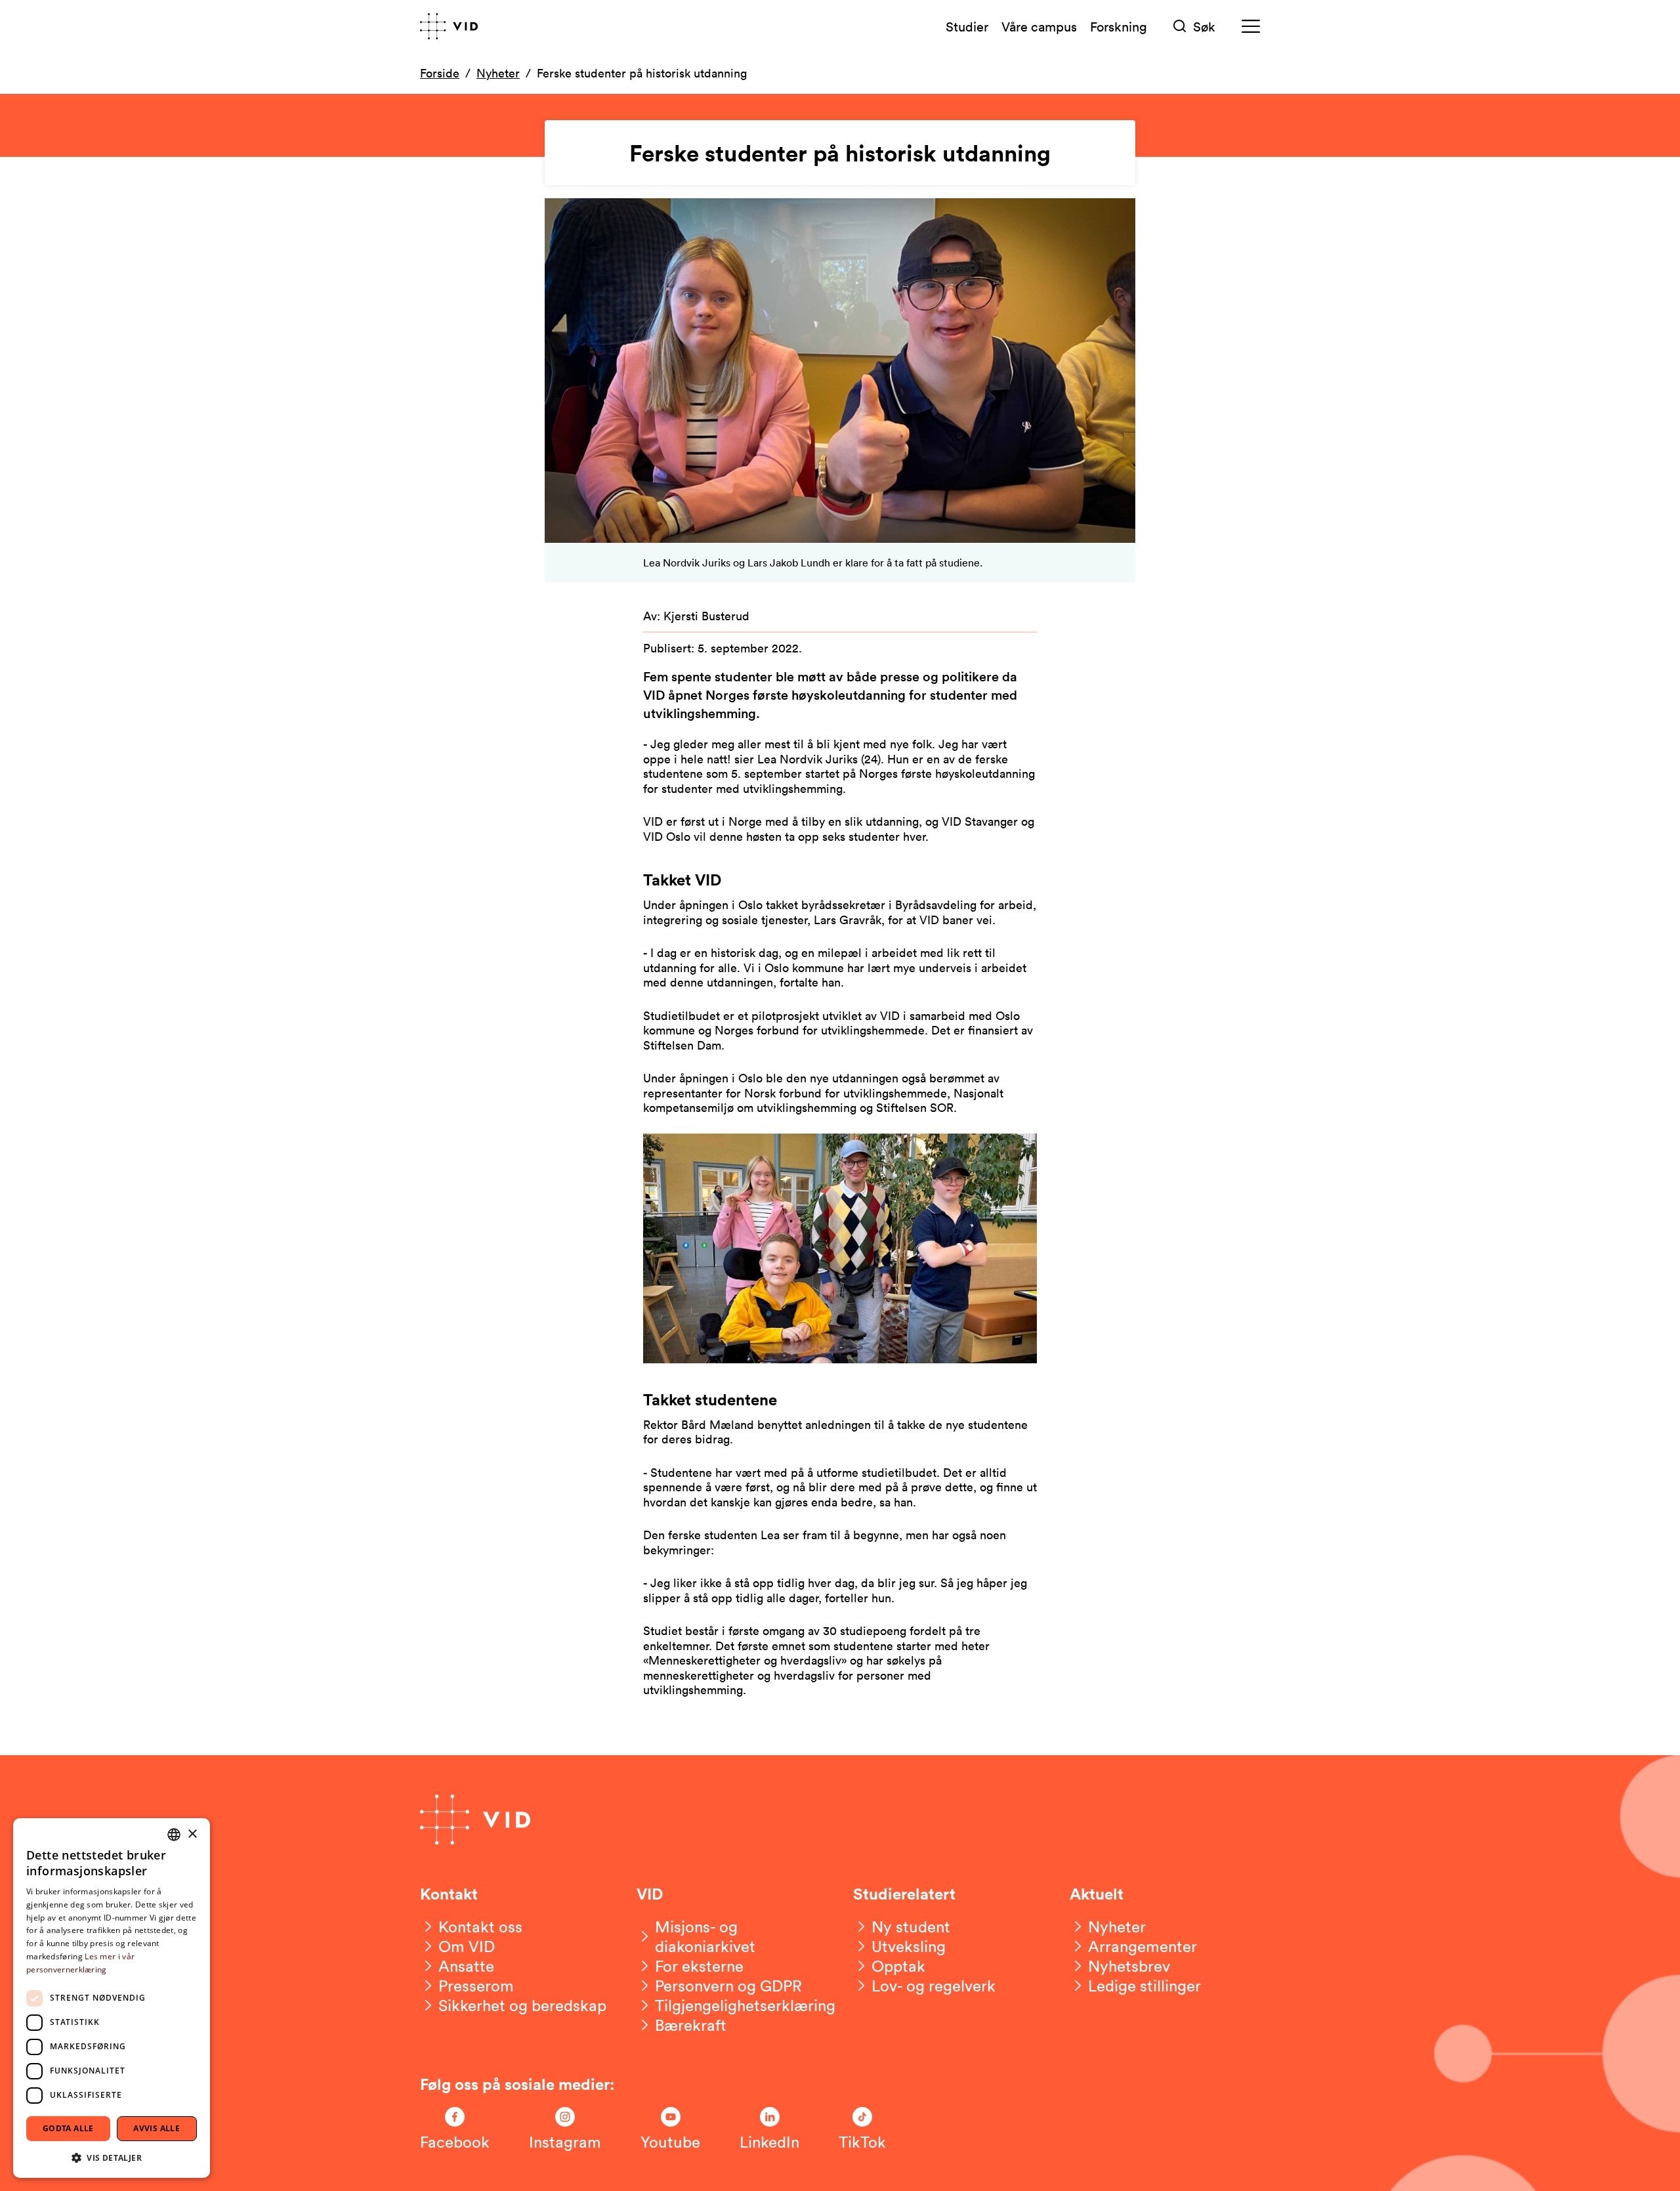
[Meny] (1251, 27)
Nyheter (498, 73)
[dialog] (112, 1998)
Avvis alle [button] (157, 2128)
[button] (112, 2157)
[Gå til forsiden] (449, 26)
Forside (440, 73)
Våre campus (1039, 26)
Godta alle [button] (68, 2128)
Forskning (1119, 26)
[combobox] (174, 1835)
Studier (967, 26)
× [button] (192, 1834)
